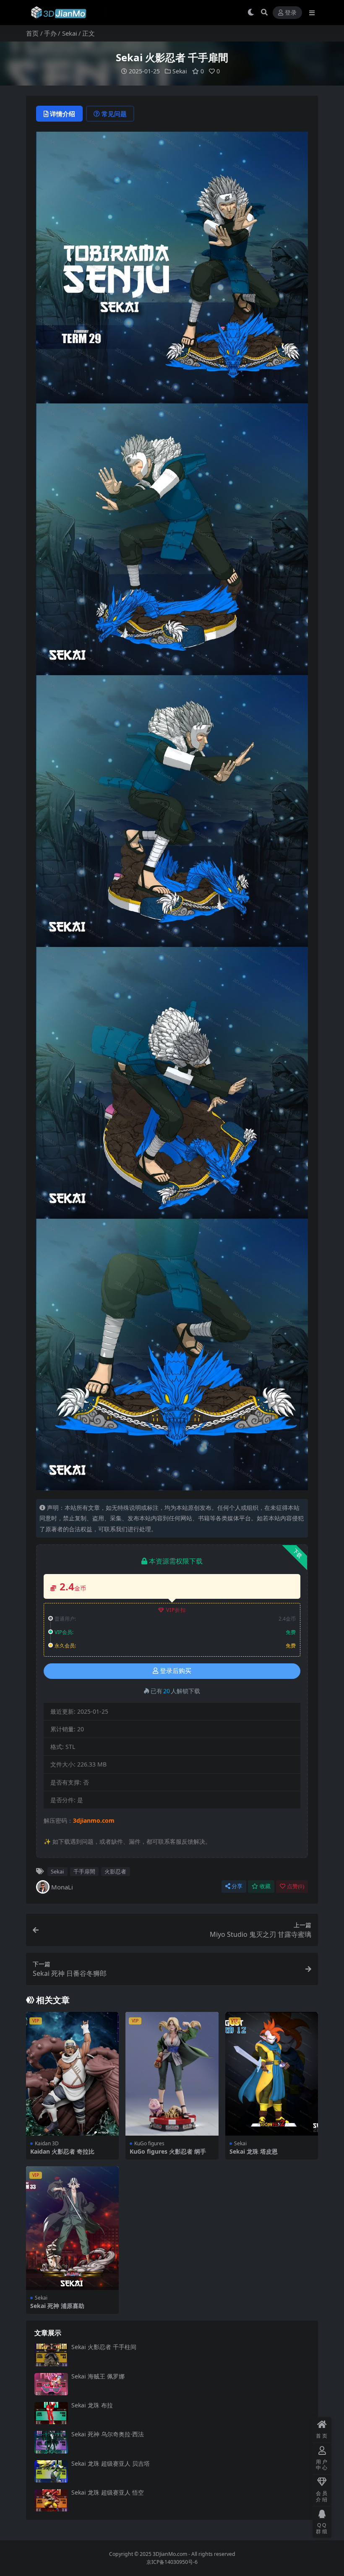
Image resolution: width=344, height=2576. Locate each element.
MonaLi (62, 1887)
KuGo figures (149, 2143)
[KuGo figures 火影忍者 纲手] (172, 2074)
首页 (32, 33)
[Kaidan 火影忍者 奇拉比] (72, 2074)
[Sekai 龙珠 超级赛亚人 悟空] (51, 2500)
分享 (237, 1886)
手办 (50, 33)
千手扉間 (84, 1871)
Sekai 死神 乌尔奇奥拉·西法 (108, 2434)
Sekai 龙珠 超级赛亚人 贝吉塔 (111, 2463)
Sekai (70, 33)
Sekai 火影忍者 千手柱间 (104, 2347)
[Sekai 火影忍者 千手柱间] (51, 2355)
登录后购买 (176, 1671)
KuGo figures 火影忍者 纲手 (168, 2151)
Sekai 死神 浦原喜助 (57, 2306)
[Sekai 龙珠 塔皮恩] (272, 2074)
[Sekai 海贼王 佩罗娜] (51, 2384)
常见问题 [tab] (114, 114)
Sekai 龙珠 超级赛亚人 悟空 (108, 2492)
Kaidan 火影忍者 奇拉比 (62, 2151)
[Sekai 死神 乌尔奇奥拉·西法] (51, 2442)
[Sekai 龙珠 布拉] (51, 2413)
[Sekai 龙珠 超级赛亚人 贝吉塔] (51, 2471)
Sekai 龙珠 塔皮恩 (254, 2151)
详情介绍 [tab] (63, 114)
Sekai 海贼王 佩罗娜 (98, 2376)
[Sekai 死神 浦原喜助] (72, 2228)
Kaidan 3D (47, 2143)
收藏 (265, 1886)
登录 (291, 13)
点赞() (296, 1886)
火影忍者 (115, 1871)
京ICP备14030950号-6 (172, 2562)
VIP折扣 (176, 1610)
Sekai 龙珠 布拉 (92, 2405)
